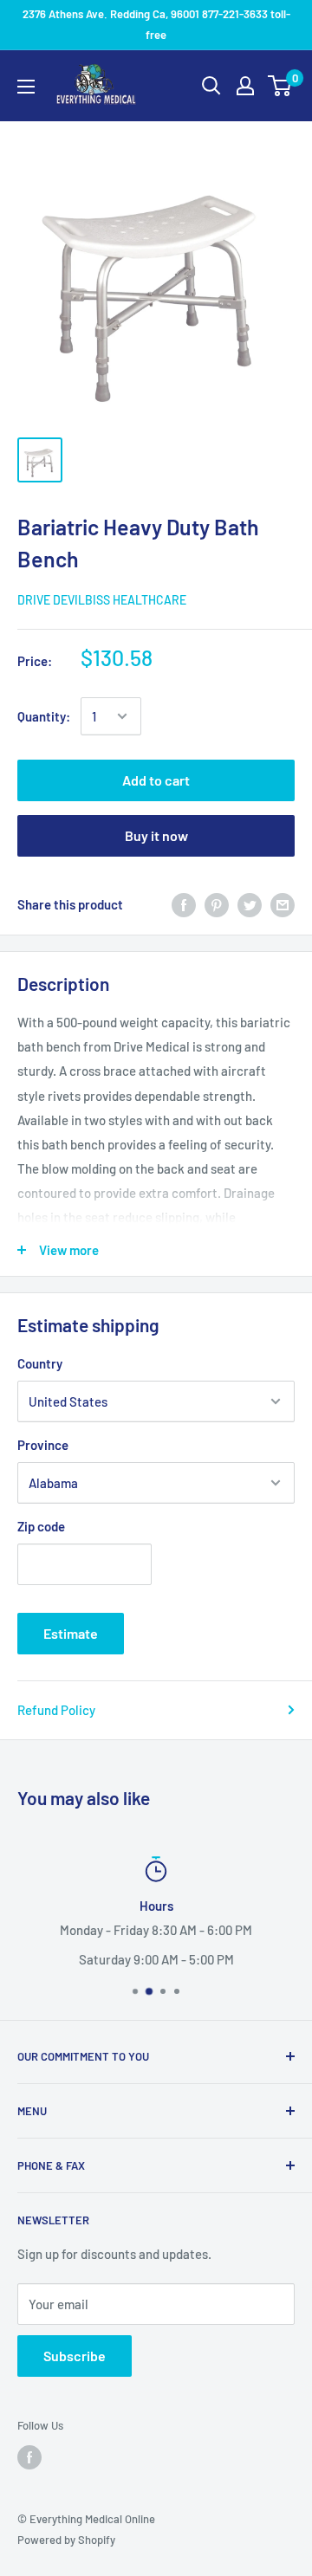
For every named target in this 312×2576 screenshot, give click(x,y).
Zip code (41, 1526)
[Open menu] (26, 87)
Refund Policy (56, 1710)
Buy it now (156, 835)
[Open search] (211, 86)
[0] (280, 86)
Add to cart (156, 780)
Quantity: (44, 716)
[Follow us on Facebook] (29, 2457)
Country (40, 1363)
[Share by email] (283, 904)
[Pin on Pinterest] (217, 904)
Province (43, 1445)
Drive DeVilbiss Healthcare (102, 600)
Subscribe (75, 2356)
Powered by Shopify (66, 2540)
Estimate (71, 1633)
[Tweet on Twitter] (250, 904)
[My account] (245, 86)
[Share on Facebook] (184, 904)
